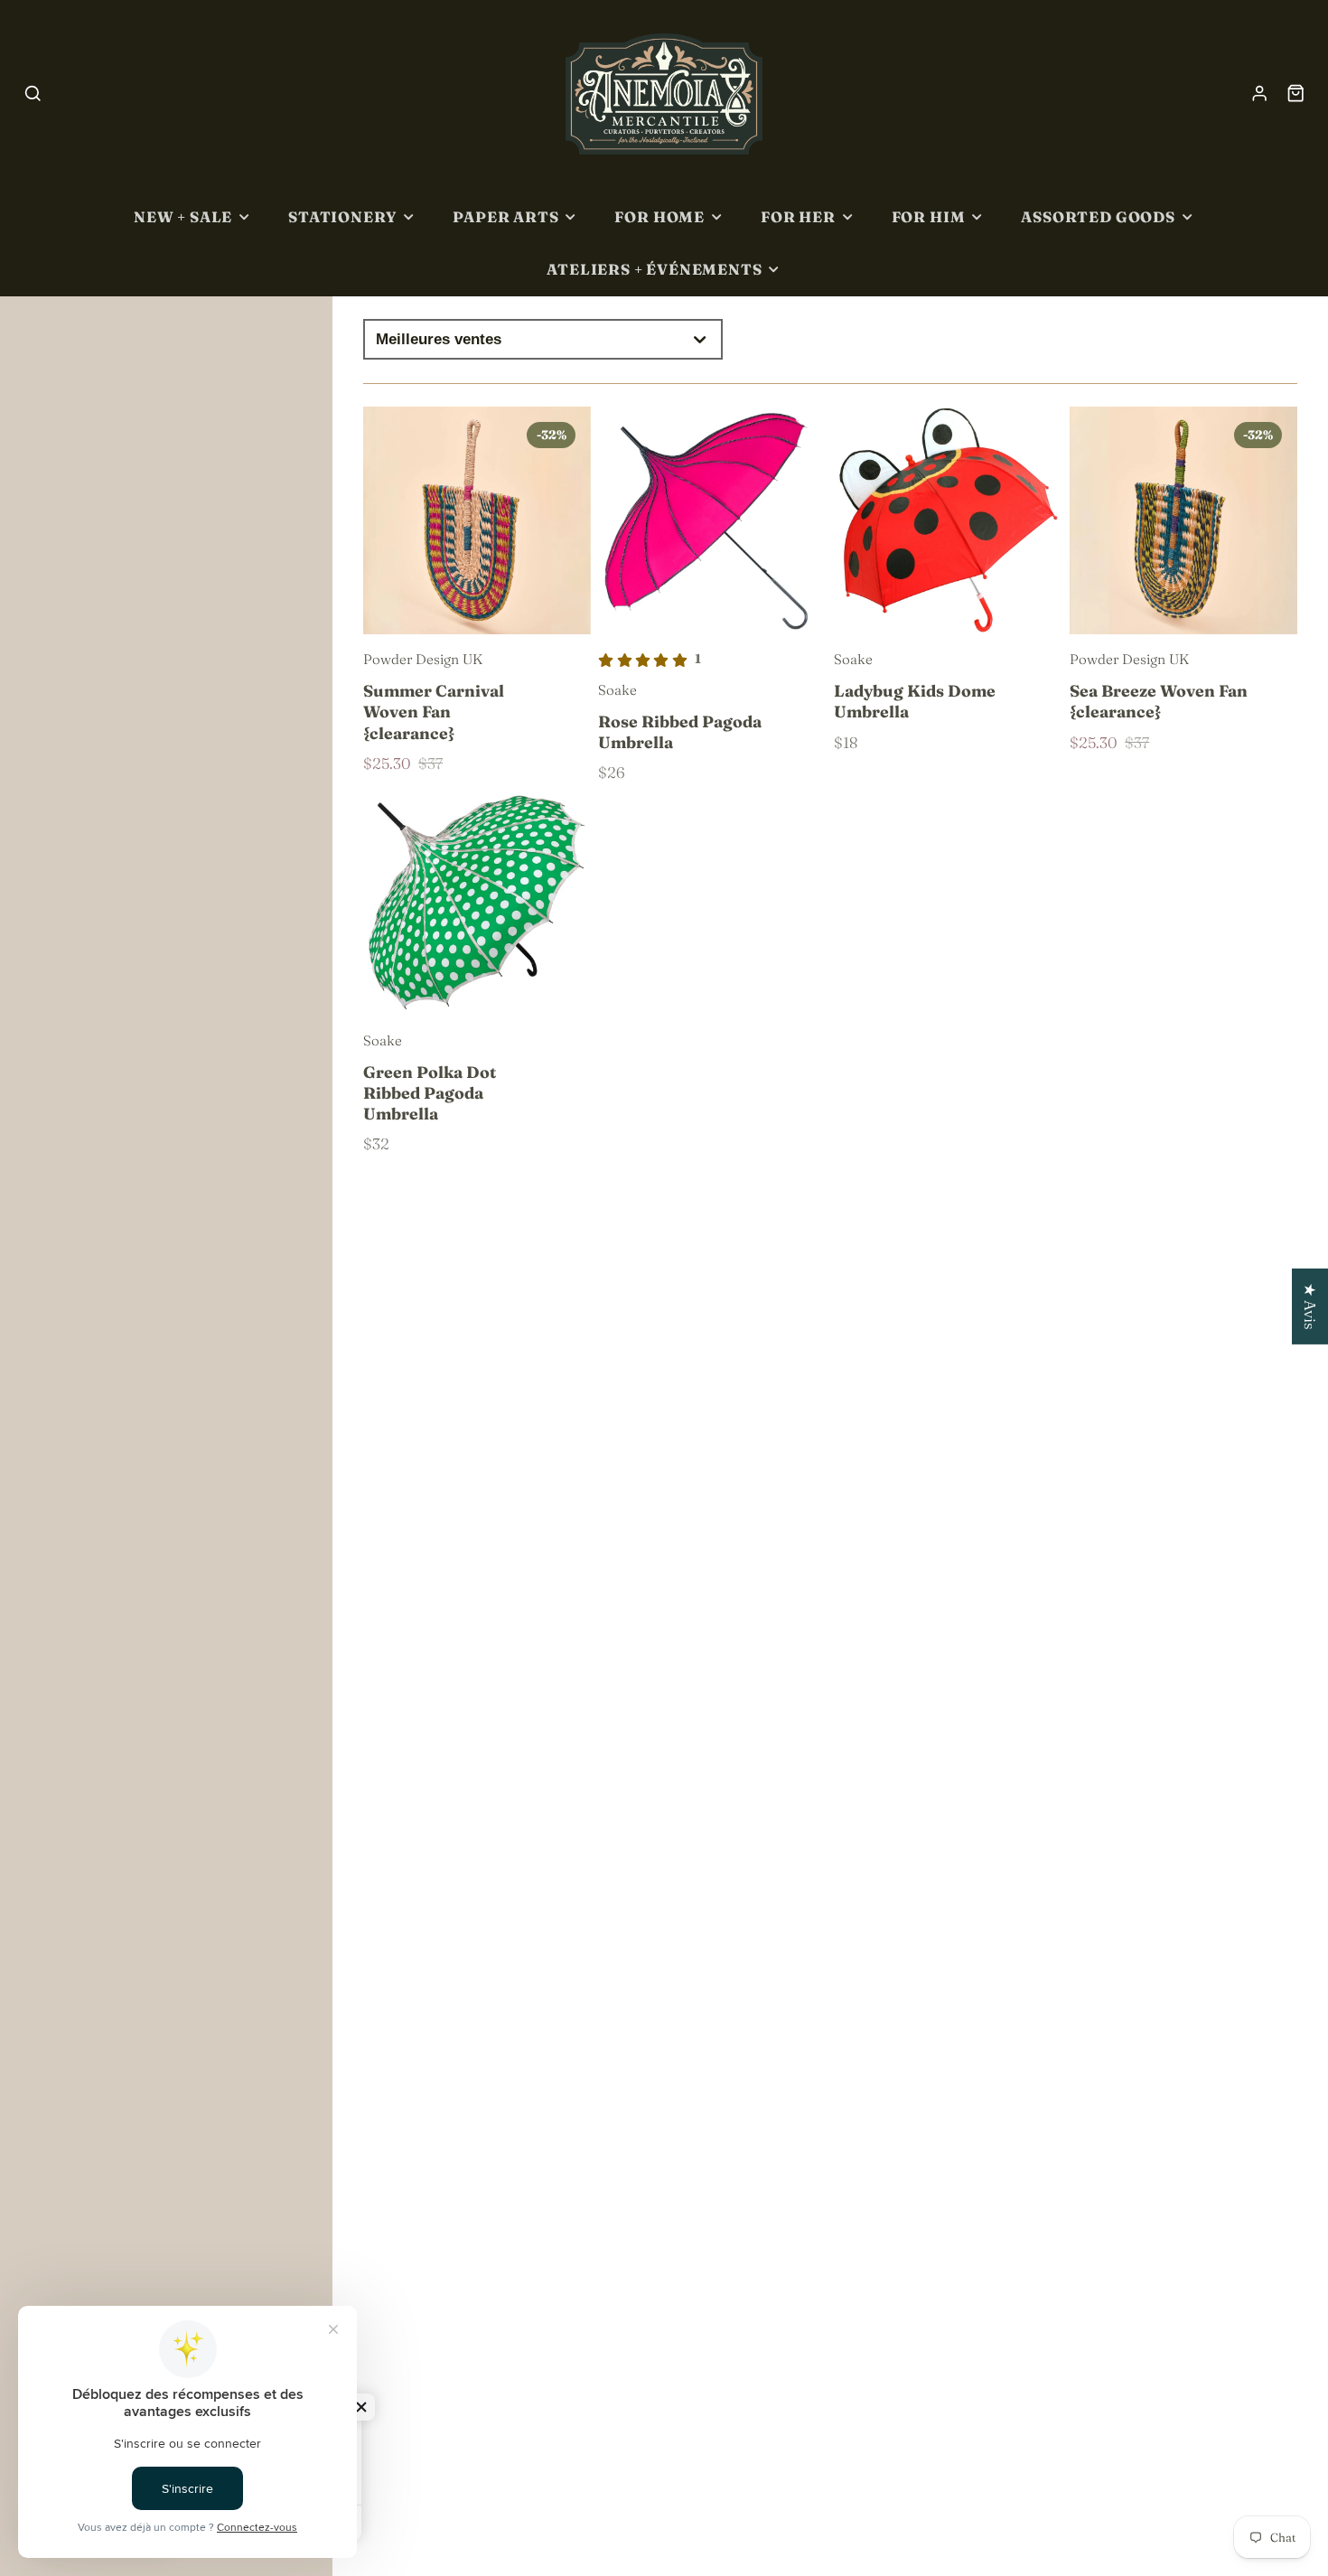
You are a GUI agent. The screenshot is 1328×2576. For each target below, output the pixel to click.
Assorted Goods (1098, 217)
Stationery (342, 217)
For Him (929, 217)
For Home (659, 217)
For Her (798, 217)
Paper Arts (505, 217)
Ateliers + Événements (654, 269)
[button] (361, 2407)
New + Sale (183, 217)
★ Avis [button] (1310, 1306)
